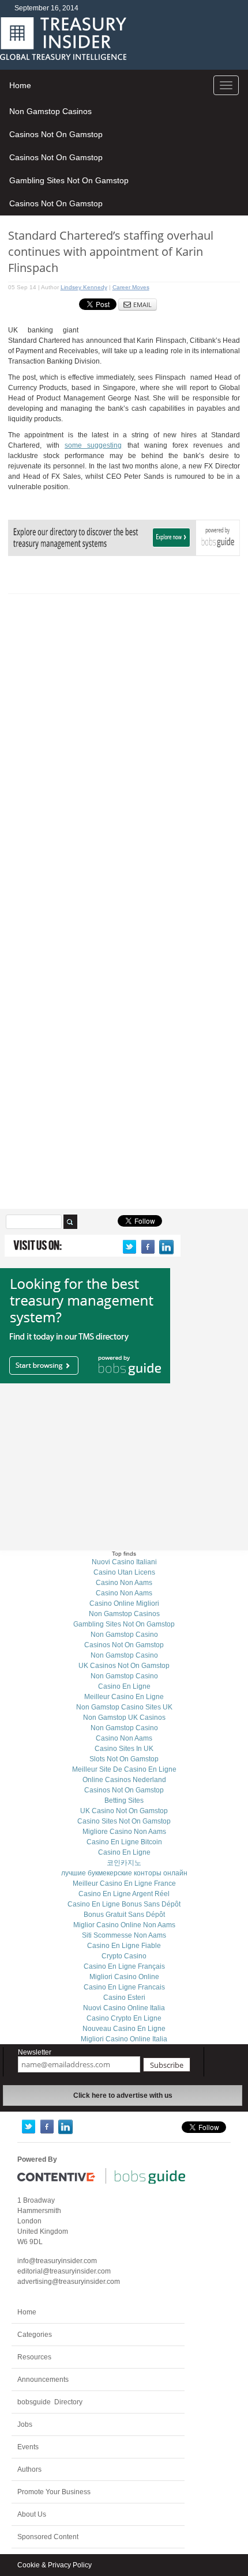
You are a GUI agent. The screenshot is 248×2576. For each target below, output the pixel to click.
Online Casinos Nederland (124, 1780)
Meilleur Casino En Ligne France (124, 1883)
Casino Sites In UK (124, 1749)
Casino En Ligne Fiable (124, 1946)
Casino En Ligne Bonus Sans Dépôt (124, 1904)
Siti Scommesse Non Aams (124, 1935)
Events (28, 2447)
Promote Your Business (54, 2492)
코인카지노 (124, 1863)
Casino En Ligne (124, 1686)
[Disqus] (124, 747)
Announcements (43, 2380)
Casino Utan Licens (124, 1572)
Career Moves (131, 287)
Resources (34, 2357)
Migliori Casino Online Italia (124, 2039)
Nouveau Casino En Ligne (124, 2029)
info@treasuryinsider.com (57, 2261)
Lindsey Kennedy (84, 287)
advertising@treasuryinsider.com (69, 2282)
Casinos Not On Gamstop (56, 134)
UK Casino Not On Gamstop (124, 1811)
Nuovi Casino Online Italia (124, 2008)
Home (20, 85)
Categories (35, 2335)
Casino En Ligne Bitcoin (124, 1842)
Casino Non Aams (124, 1583)
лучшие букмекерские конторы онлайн (124, 1873)
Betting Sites (124, 1800)
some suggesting (93, 445)
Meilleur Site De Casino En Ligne (124, 1769)
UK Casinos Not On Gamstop (124, 1666)
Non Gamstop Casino (124, 1635)
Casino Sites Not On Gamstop (124, 1821)
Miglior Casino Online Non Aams (124, 1925)
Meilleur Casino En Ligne (124, 1697)
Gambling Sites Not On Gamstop (69, 180)
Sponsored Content (48, 2537)
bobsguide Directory (50, 2402)
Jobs (25, 2424)
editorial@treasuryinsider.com (64, 2271)
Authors (29, 2469)
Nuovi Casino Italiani (124, 1562)
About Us (32, 2514)
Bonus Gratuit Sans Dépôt (124, 1915)
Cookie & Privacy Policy (55, 2565)
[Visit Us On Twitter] (129, 1247)
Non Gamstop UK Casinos (124, 1718)
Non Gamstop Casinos (50, 111)
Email (142, 304)
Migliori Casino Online (124, 1977)
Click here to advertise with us (123, 2095)
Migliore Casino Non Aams (124, 1832)
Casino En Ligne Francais (124, 1987)
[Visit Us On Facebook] (148, 1247)
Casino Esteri (124, 1998)
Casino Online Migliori (124, 1603)
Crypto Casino (124, 1956)
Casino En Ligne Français (124, 1966)
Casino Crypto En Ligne (124, 2018)
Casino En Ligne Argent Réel (124, 1894)
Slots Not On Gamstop (124, 1759)
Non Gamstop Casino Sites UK (124, 1707)
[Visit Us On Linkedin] (166, 1247)
